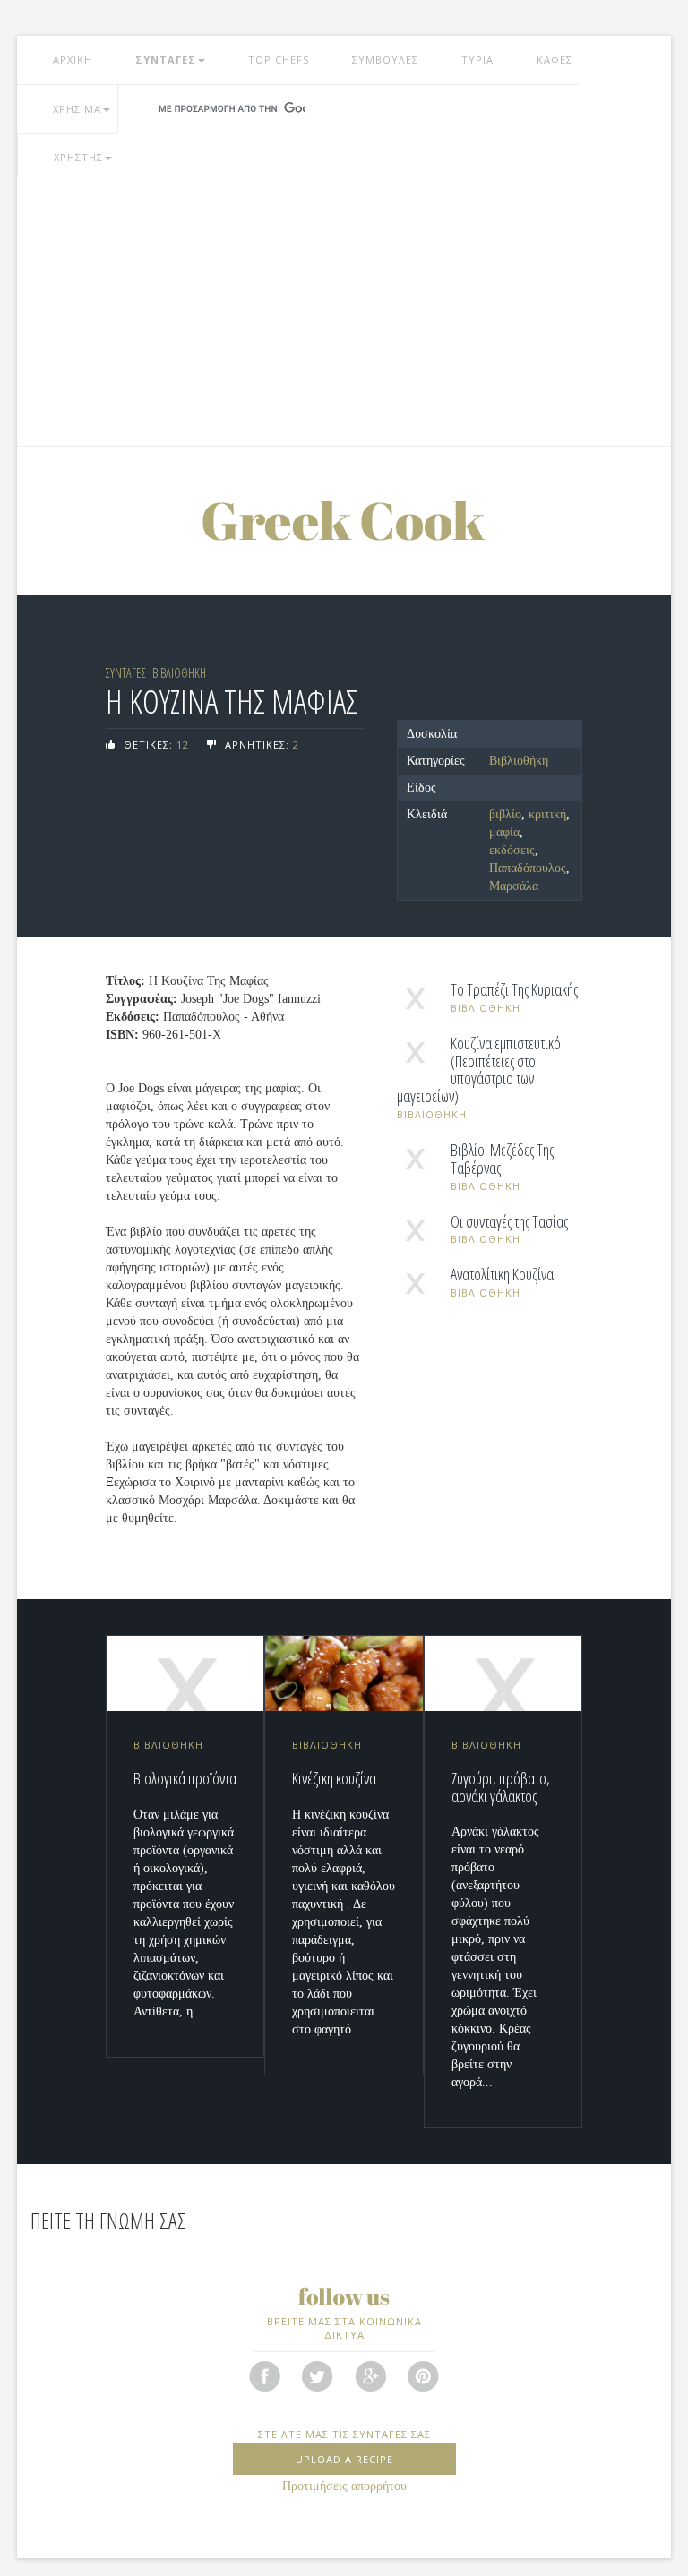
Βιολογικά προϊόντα (185, 1778)
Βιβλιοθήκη (519, 761)
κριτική (547, 814)
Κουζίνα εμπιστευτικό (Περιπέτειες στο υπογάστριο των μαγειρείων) (479, 1070)
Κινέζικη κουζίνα (334, 1778)
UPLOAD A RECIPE (344, 2459)
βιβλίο (505, 814)
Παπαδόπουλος (528, 868)
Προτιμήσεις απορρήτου (344, 2486)
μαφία (504, 832)
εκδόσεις (512, 850)
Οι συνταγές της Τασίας (509, 1222)
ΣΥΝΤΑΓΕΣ (166, 60)
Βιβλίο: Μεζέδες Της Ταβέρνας (502, 1160)
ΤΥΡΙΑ (477, 60)
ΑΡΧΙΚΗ (73, 60)
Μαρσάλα (514, 886)
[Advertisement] (344, 312)
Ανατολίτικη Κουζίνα (502, 1275)
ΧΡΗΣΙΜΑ (77, 109)
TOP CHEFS (279, 60)
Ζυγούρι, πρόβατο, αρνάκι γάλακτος (501, 1787)
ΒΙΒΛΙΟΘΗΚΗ (179, 673)
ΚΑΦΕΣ (555, 60)
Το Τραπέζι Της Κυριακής (514, 990)
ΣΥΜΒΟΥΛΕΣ (385, 60)
